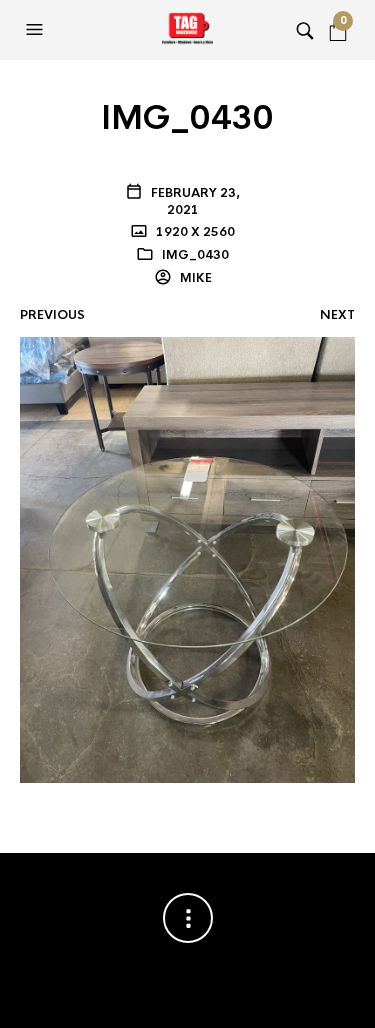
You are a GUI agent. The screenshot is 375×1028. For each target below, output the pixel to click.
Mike (194, 278)
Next (337, 315)
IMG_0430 (195, 255)
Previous (52, 315)
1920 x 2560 (194, 232)
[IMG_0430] (187, 559)
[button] (37, 30)
